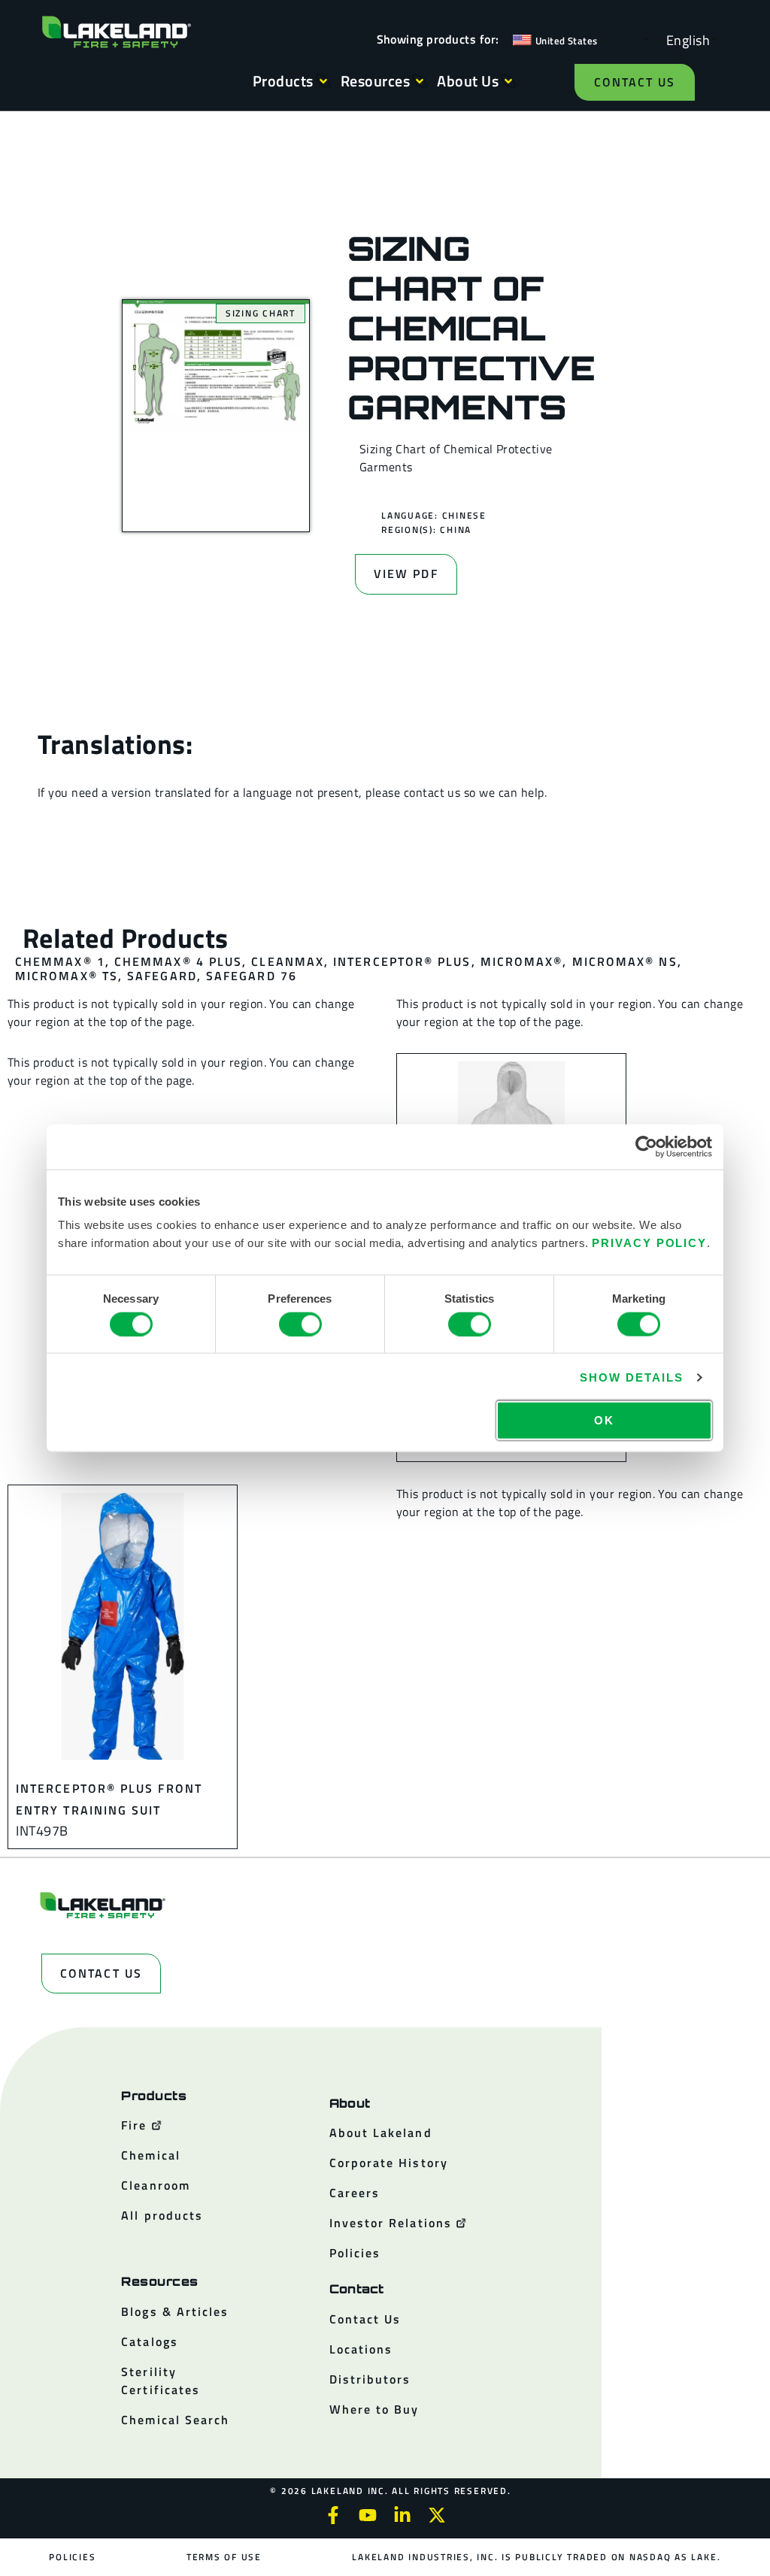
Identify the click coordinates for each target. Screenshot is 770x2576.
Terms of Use (224, 2557)
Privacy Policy (649, 1243)
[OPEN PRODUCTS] (323, 81)
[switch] (300, 1324)
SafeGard (162, 976)
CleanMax (288, 961)
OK (604, 1420)
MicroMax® (522, 961)
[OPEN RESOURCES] (420, 81)
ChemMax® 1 (60, 961)
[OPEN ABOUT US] (508, 81)
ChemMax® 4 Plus (178, 961)
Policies (72, 2557)
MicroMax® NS (625, 961)
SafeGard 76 (252, 976)
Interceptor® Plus (402, 961)
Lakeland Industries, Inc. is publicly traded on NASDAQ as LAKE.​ (536, 2557)
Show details (631, 1377)
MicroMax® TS (67, 976)
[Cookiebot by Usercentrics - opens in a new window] (646, 1146)
